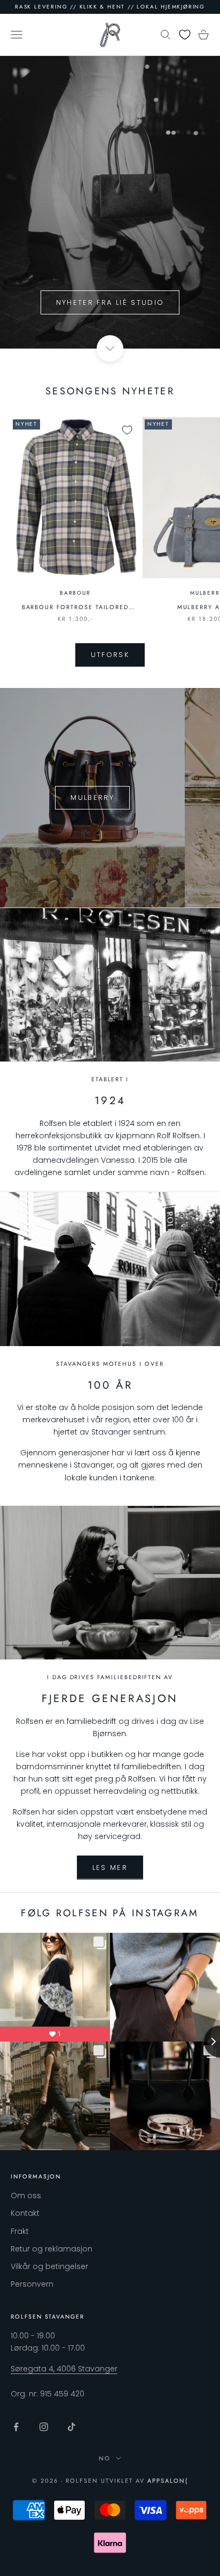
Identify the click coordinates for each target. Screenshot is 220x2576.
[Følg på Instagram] (44, 2427)
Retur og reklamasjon (52, 2249)
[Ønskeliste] (185, 35)
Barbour (75, 593)
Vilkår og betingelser (49, 2266)
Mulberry (92, 797)
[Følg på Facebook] (16, 2427)
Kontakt (25, 2213)
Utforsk (110, 655)
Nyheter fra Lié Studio (110, 302)
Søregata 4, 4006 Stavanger (64, 2369)
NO (105, 2458)
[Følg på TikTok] (72, 2427)
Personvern (32, 2284)
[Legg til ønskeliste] (127, 430)
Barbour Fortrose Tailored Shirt (76, 607)
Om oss (26, 2196)
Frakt (20, 2231)
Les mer (110, 1868)
